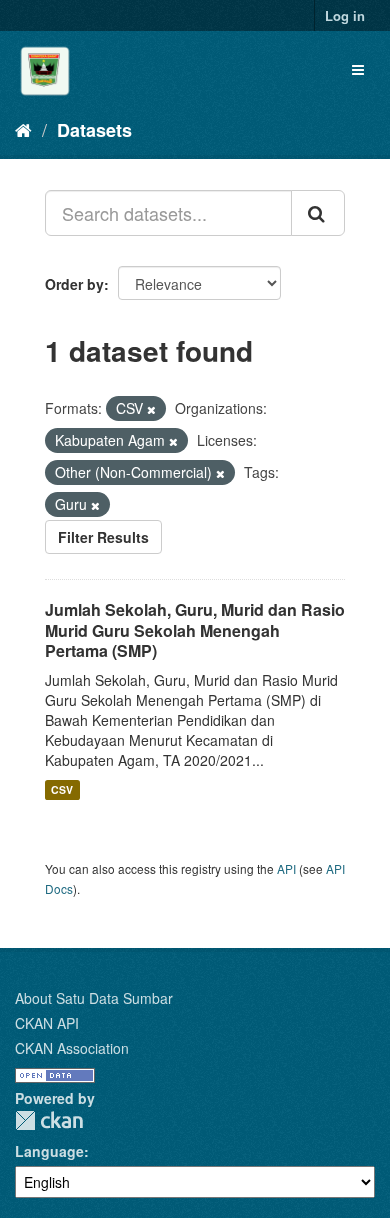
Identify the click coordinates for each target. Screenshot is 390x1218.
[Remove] (151, 409)
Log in (345, 15)
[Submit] (318, 213)
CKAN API (47, 1023)
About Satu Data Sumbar (94, 998)
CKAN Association (72, 1048)
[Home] (23, 129)
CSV (62, 789)
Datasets (94, 130)
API (286, 868)
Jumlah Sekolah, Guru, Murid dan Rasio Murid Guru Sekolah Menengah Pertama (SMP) (195, 630)
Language (49, 1151)
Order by (74, 284)
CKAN (49, 1120)
